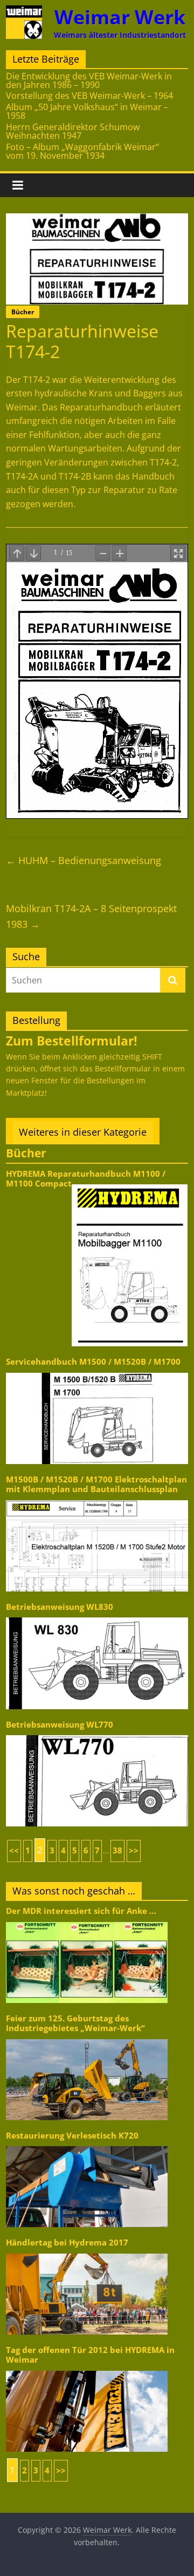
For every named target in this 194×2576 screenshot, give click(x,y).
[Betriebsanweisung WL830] (97, 1617)
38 (117, 1850)
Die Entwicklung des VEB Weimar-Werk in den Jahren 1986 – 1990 (89, 80)
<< (14, 1850)
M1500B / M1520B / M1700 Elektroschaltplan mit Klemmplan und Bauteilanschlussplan (96, 1484)
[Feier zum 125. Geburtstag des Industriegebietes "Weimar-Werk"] (87, 2038)
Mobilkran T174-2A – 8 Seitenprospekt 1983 (91, 916)
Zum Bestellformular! (72, 1041)
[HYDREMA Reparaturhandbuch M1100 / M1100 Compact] (130, 1184)
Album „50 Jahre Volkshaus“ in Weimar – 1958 (87, 111)
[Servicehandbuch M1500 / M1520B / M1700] (97, 1372)
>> (134, 1850)
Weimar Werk (120, 17)
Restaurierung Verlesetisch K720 (72, 2136)
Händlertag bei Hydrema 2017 (67, 2243)
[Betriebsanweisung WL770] (97, 1734)
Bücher (23, 312)
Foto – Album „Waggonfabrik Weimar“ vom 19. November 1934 (82, 151)
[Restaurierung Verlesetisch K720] (87, 2145)
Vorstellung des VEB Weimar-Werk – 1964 (89, 96)
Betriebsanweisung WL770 (60, 1725)
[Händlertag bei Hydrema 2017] (87, 2253)
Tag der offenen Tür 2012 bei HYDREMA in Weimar (90, 2355)
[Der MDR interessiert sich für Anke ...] (87, 1921)
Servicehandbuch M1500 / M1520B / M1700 (93, 1362)
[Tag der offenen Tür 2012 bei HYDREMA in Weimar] (87, 2370)
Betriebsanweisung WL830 (60, 1607)
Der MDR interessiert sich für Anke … (81, 1911)
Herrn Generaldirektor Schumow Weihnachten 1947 (73, 131)
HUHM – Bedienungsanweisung (84, 860)
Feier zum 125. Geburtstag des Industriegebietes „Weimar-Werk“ (75, 2023)
